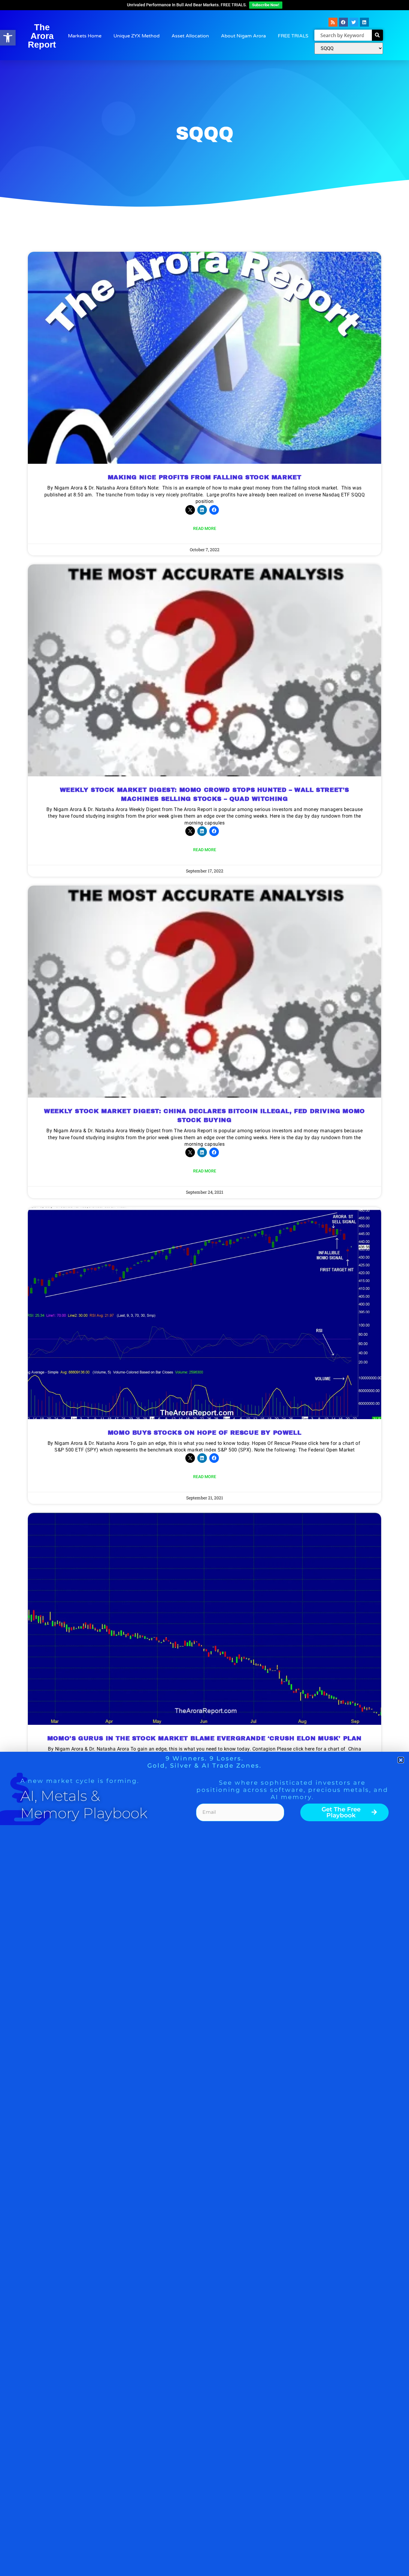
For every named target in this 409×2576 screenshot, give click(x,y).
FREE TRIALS (293, 36)
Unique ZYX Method (137, 36)
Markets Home (85, 36)
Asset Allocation (190, 36)
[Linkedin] (364, 22)
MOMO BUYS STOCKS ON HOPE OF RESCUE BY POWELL (205, 1433)
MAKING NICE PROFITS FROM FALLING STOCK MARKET (205, 477)
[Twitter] (354, 22)
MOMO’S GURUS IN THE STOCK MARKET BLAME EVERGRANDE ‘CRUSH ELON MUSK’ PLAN (205, 1738)
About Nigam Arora (243, 36)
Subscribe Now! (266, 5)
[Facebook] (343, 22)
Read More (205, 528)
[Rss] (333, 22)
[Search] (377, 35)
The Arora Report (42, 36)
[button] (8, 38)
